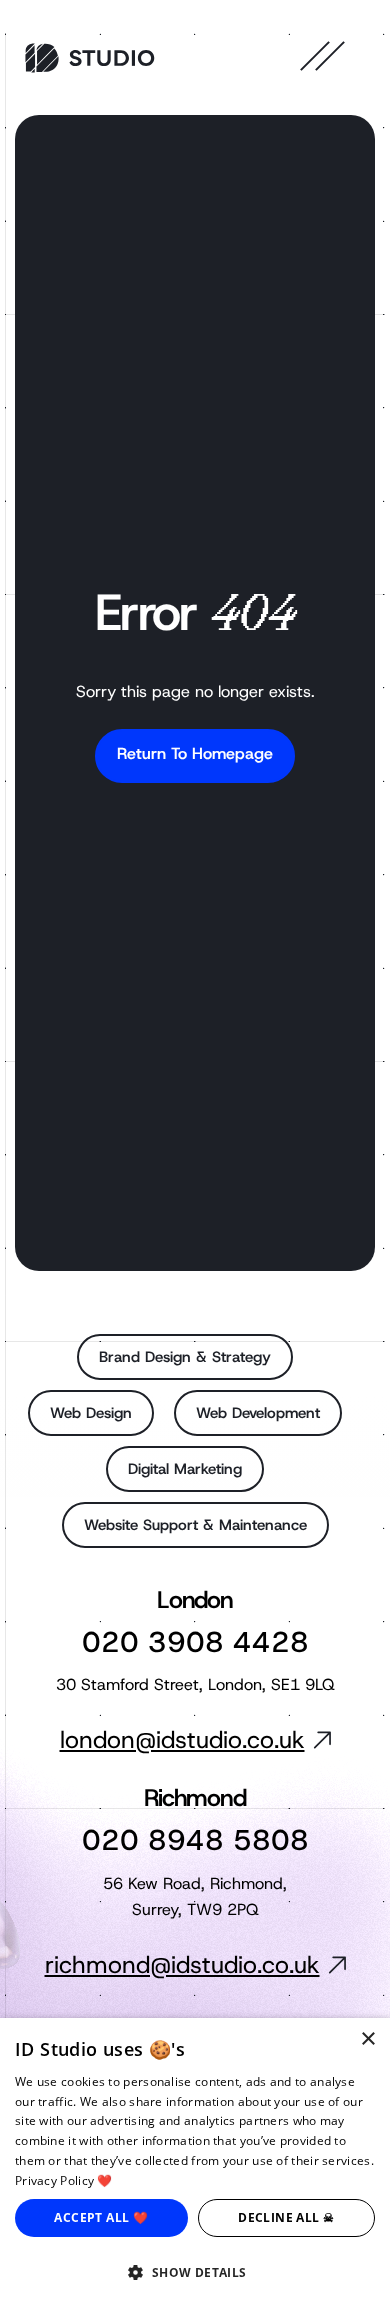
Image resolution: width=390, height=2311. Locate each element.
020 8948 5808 (195, 1840)
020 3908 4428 (195, 1642)
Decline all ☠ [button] (286, 2217)
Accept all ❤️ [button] (101, 2217)
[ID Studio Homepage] (90, 58)
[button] (195, 2273)
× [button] (367, 2039)
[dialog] (195, 2164)
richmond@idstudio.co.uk (182, 1965)
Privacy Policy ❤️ (64, 2180)
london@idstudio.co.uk (182, 1740)
